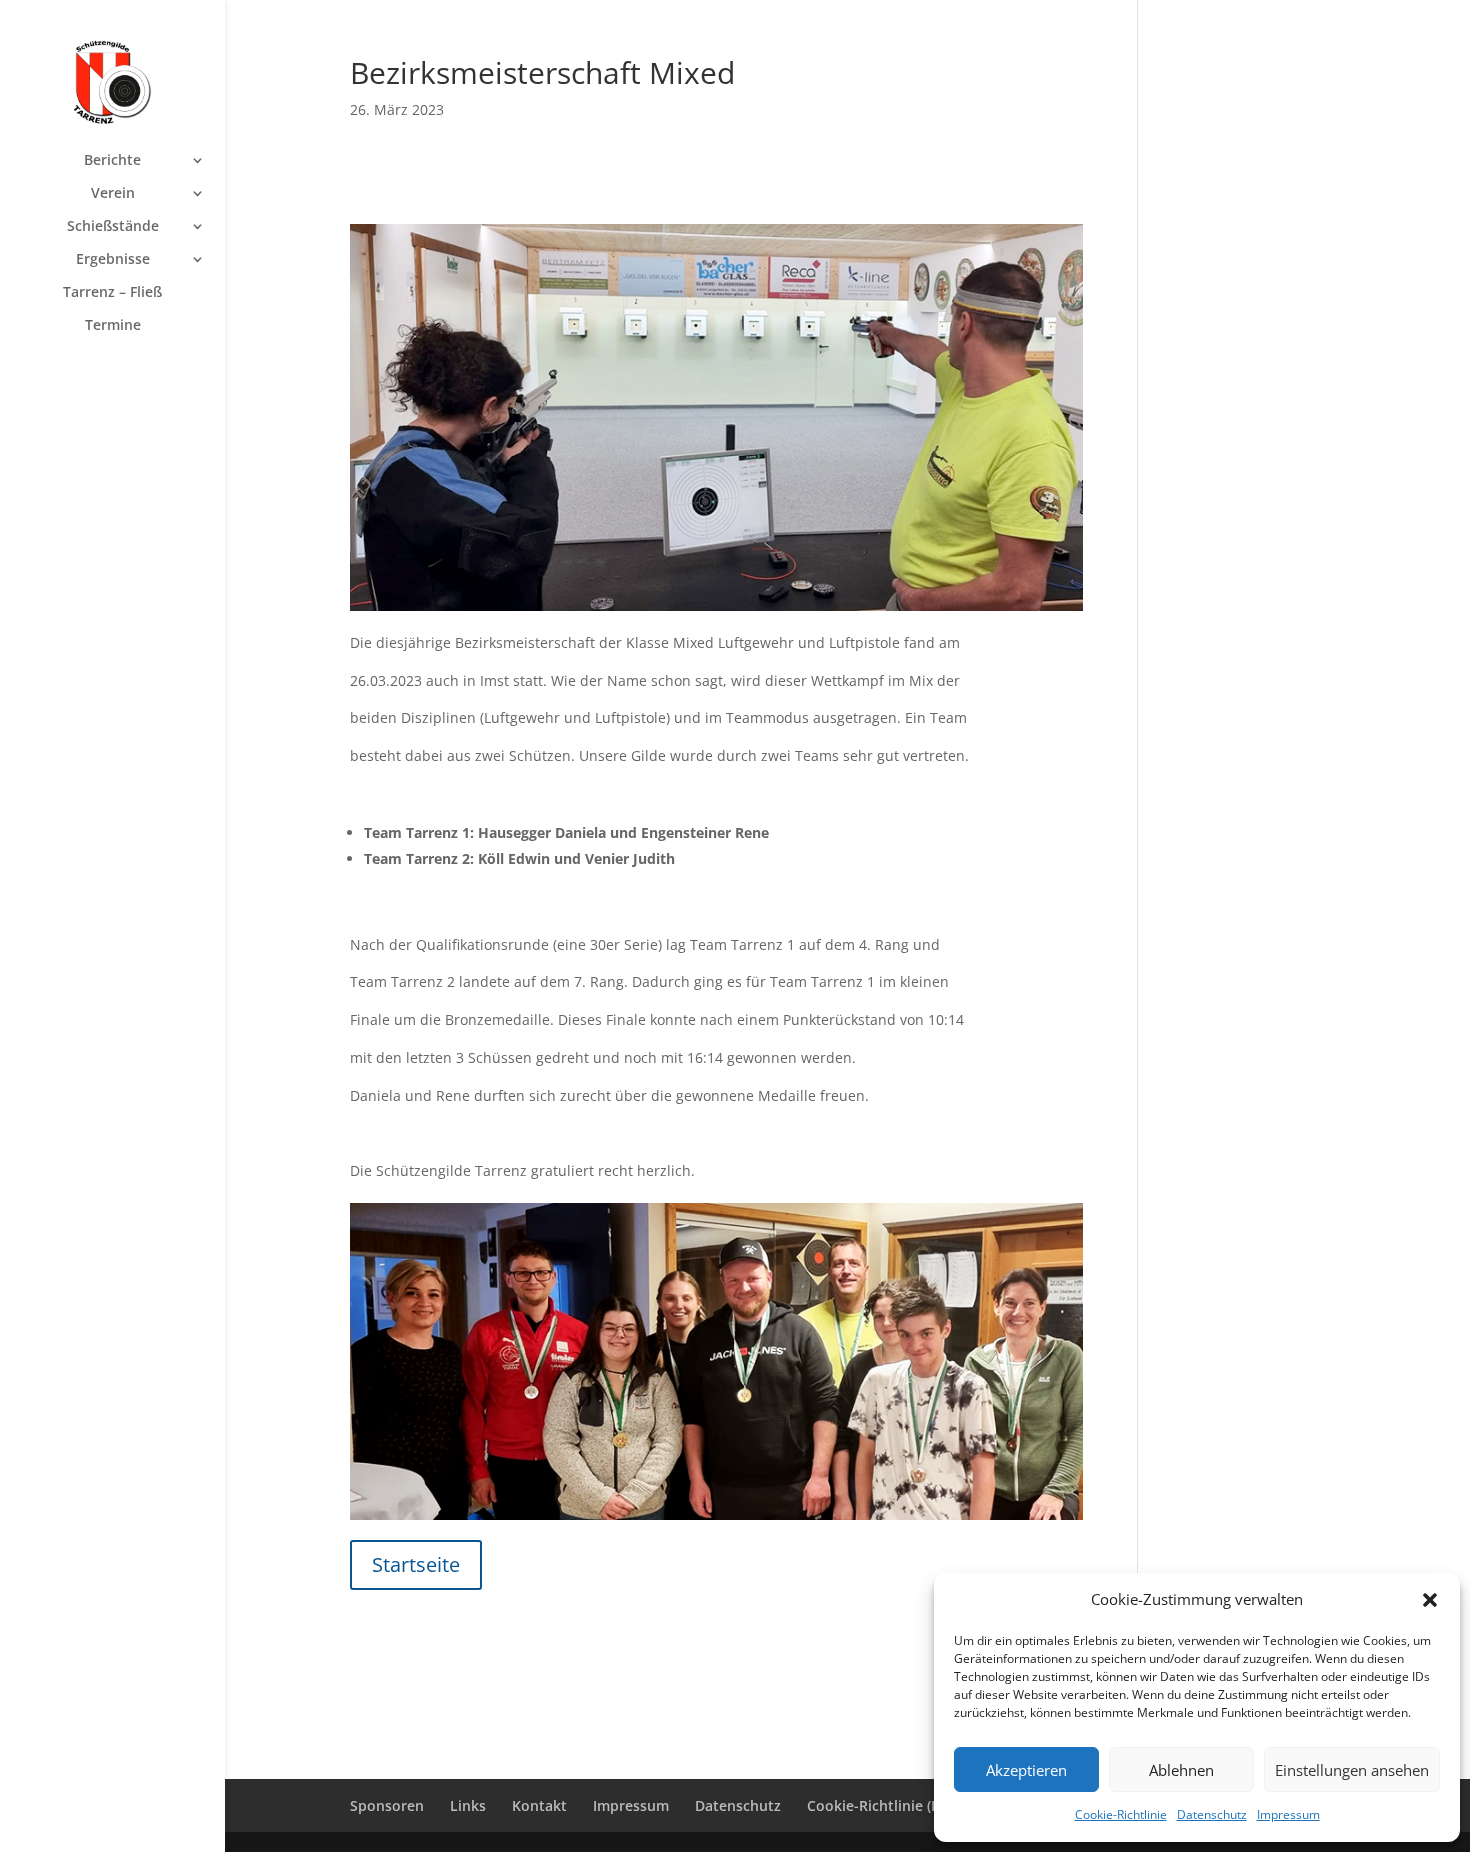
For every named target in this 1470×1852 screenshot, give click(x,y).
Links (468, 1805)
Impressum (1288, 1814)
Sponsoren (387, 1805)
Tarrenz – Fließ (112, 293)
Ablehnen (1181, 1770)
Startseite (416, 1564)
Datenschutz (1212, 1814)
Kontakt (539, 1805)
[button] (1430, 1600)
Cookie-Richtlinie (1121, 1814)
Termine (113, 326)
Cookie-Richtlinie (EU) (880, 1805)
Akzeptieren (1026, 1770)
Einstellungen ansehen (1352, 1770)
